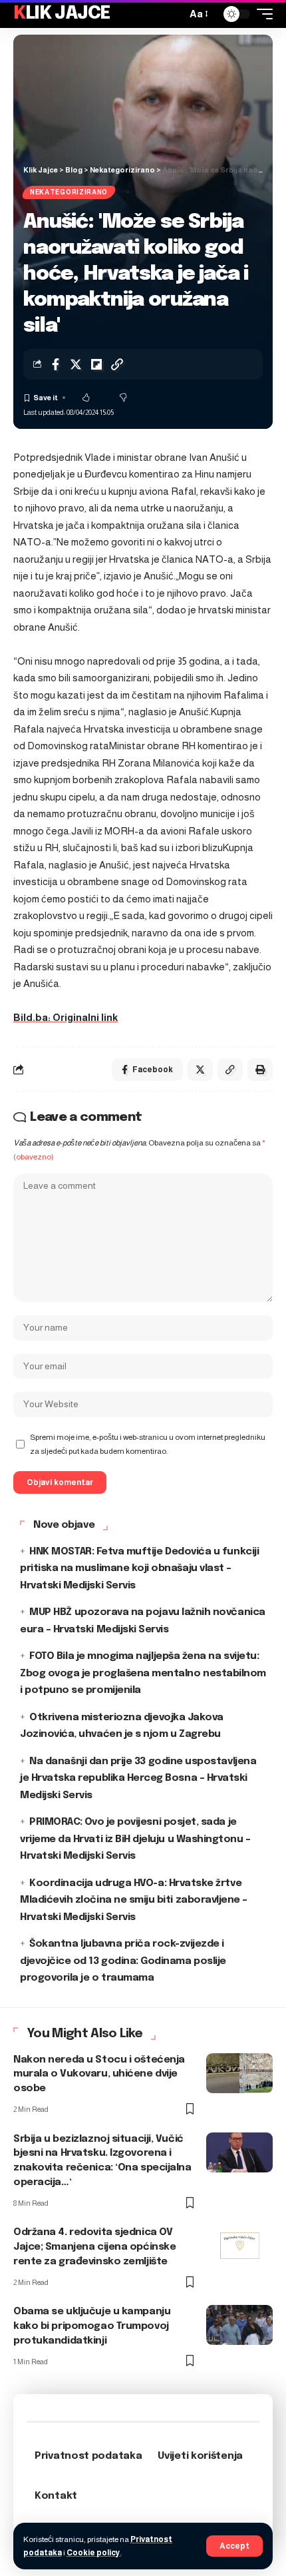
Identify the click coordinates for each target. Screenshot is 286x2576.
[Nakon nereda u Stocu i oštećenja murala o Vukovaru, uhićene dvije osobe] (239, 2073)
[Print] (260, 1070)
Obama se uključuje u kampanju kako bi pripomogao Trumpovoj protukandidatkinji (92, 2326)
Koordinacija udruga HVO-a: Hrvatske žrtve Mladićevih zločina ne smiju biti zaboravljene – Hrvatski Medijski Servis (134, 1900)
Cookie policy (93, 2553)
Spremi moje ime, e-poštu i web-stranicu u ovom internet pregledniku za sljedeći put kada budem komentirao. (148, 1444)
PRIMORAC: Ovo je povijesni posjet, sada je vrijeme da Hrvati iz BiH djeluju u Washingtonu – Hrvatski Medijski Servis (135, 1839)
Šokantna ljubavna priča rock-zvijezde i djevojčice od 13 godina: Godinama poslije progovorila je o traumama (123, 1961)
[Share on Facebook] (55, 364)
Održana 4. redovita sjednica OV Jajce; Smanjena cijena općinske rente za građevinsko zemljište (94, 2247)
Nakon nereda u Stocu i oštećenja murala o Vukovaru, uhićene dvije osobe (99, 2075)
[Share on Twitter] (76, 364)
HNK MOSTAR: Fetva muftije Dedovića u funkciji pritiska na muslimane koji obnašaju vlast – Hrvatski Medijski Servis (139, 1569)
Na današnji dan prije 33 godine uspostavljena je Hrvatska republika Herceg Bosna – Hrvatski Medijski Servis (138, 1778)
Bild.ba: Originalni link (66, 1017)
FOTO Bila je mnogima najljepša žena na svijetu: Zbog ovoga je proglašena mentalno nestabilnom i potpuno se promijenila (143, 1673)
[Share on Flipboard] (96, 364)
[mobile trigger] (261, 14)
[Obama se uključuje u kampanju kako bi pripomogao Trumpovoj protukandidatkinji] (239, 2325)
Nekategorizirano (69, 192)
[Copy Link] (117, 364)
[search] (173, 14)
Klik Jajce (62, 14)
